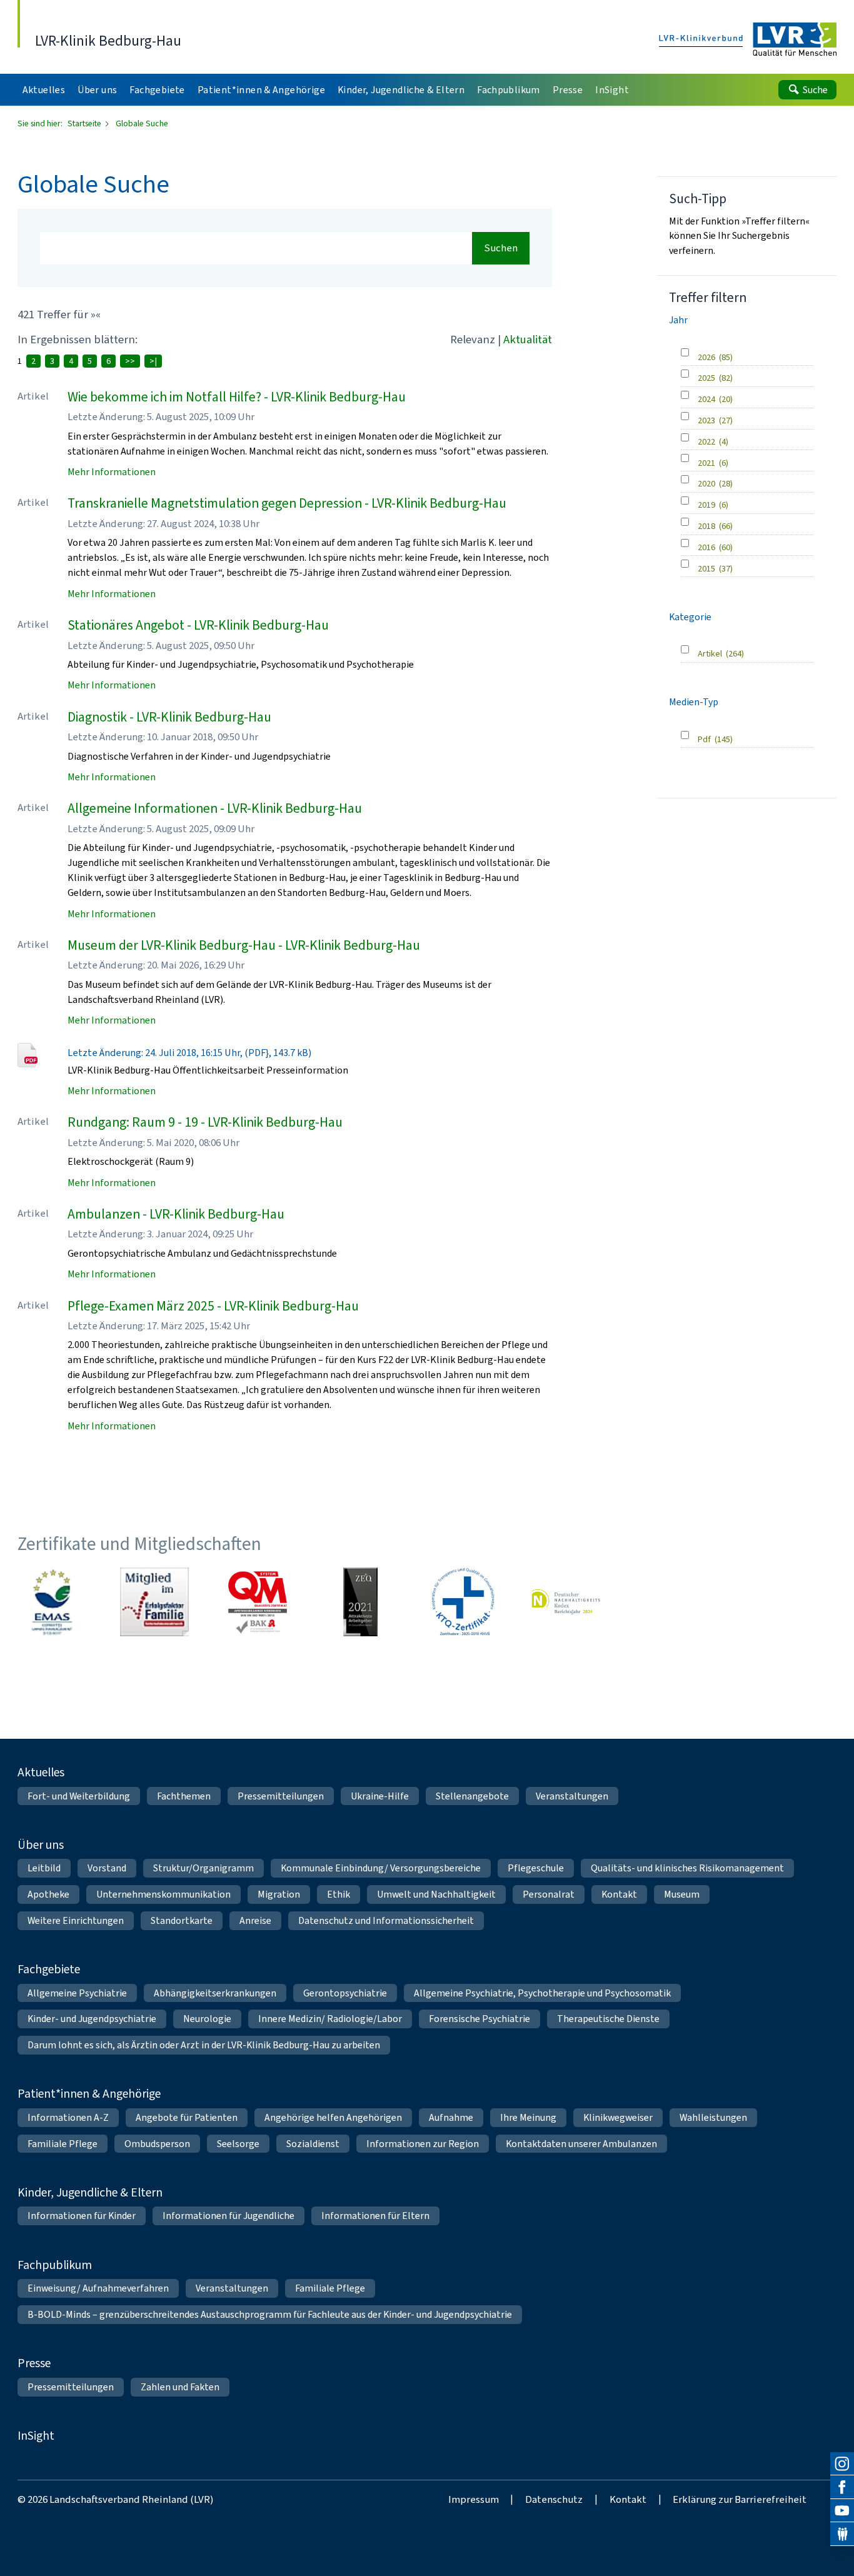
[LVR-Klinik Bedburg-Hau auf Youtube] (842, 2511)
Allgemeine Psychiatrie (77, 1993)
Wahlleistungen (713, 2117)
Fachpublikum (55, 2265)
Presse (34, 2363)
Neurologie (207, 2019)
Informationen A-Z (68, 2117)
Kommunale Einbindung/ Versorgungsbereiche (381, 1868)
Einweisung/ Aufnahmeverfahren (98, 2288)
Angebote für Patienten (187, 2117)
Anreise (255, 1920)
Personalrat (549, 1894)
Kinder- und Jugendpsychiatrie (92, 2019)
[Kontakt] (842, 2534)
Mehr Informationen (112, 472)
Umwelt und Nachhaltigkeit (436, 1894)
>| (153, 361)
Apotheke (48, 1894)
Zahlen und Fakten (180, 2387)
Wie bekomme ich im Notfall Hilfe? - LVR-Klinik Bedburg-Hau (237, 397)
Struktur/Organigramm (203, 1868)
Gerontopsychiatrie (345, 1993)
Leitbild (44, 1868)
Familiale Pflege (63, 2144)
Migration (279, 1894)
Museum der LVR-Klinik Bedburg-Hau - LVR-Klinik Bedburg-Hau (244, 945)
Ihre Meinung (528, 2117)
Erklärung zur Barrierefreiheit (740, 2499)
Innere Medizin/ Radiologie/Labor (330, 2019)
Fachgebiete (49, 1969)
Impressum (474, 2499)
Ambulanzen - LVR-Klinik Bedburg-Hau (176, 1214)
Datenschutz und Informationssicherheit (386, 1920)
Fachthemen (184, 1796)
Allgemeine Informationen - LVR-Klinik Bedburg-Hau (215, 808)
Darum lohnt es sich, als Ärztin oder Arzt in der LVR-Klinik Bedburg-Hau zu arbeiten (204, 2045)
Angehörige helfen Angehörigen (333, 2117)
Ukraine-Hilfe (380, 1796)
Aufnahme (451, 2117)
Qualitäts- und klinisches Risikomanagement (687, 1868)
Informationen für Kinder (82, 2216)
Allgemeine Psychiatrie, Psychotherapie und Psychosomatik (542, 1993)
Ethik (339, 1894)
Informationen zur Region (423, 2144)
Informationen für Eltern (375, 2216)
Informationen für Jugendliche (229, 2216)
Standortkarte (182, 1920)
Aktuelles (41, 1772)
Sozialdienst (313, 2144)
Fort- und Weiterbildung (79, 1796)
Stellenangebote (472, 1796)
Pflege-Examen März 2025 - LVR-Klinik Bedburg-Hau (213, 1306)
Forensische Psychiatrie (480, 2019)
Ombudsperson (157, 2144)
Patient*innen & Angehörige (89, 2093)
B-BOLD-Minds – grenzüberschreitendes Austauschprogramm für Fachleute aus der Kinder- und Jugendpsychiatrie (270, 2314)
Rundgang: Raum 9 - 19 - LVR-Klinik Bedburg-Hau (205, 1122)
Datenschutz (554, 2499)
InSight (36, 2435)
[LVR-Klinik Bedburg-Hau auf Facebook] (842, 2487)
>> (130, 361)
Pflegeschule (536, 1868)
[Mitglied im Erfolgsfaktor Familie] (154, 1602)
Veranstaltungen (572, 1796)
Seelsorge (238, 2144)
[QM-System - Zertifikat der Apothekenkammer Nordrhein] (258, 1602)
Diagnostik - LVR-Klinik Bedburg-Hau (169, 717)
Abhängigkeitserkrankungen (215, 1993)
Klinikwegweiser (618, 2117)
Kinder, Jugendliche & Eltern (90, 2192)
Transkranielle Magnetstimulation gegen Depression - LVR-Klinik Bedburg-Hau (287, 503)
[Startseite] (748, 40)
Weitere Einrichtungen (76, 1920)
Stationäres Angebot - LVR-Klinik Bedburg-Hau (198, 625)
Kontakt (619, 1894)
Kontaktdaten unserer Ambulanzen (581, 2144)
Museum (682, 1894)
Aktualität (528, 339)
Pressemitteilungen (281, 1796)
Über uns (41, 1844)
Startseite (85, 123)
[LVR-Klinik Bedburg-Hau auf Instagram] (842, 2464)
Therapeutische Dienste (608, 2019)
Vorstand (107, 1868)
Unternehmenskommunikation (163, 1894)
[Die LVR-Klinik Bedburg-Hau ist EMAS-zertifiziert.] (52, 1602)
